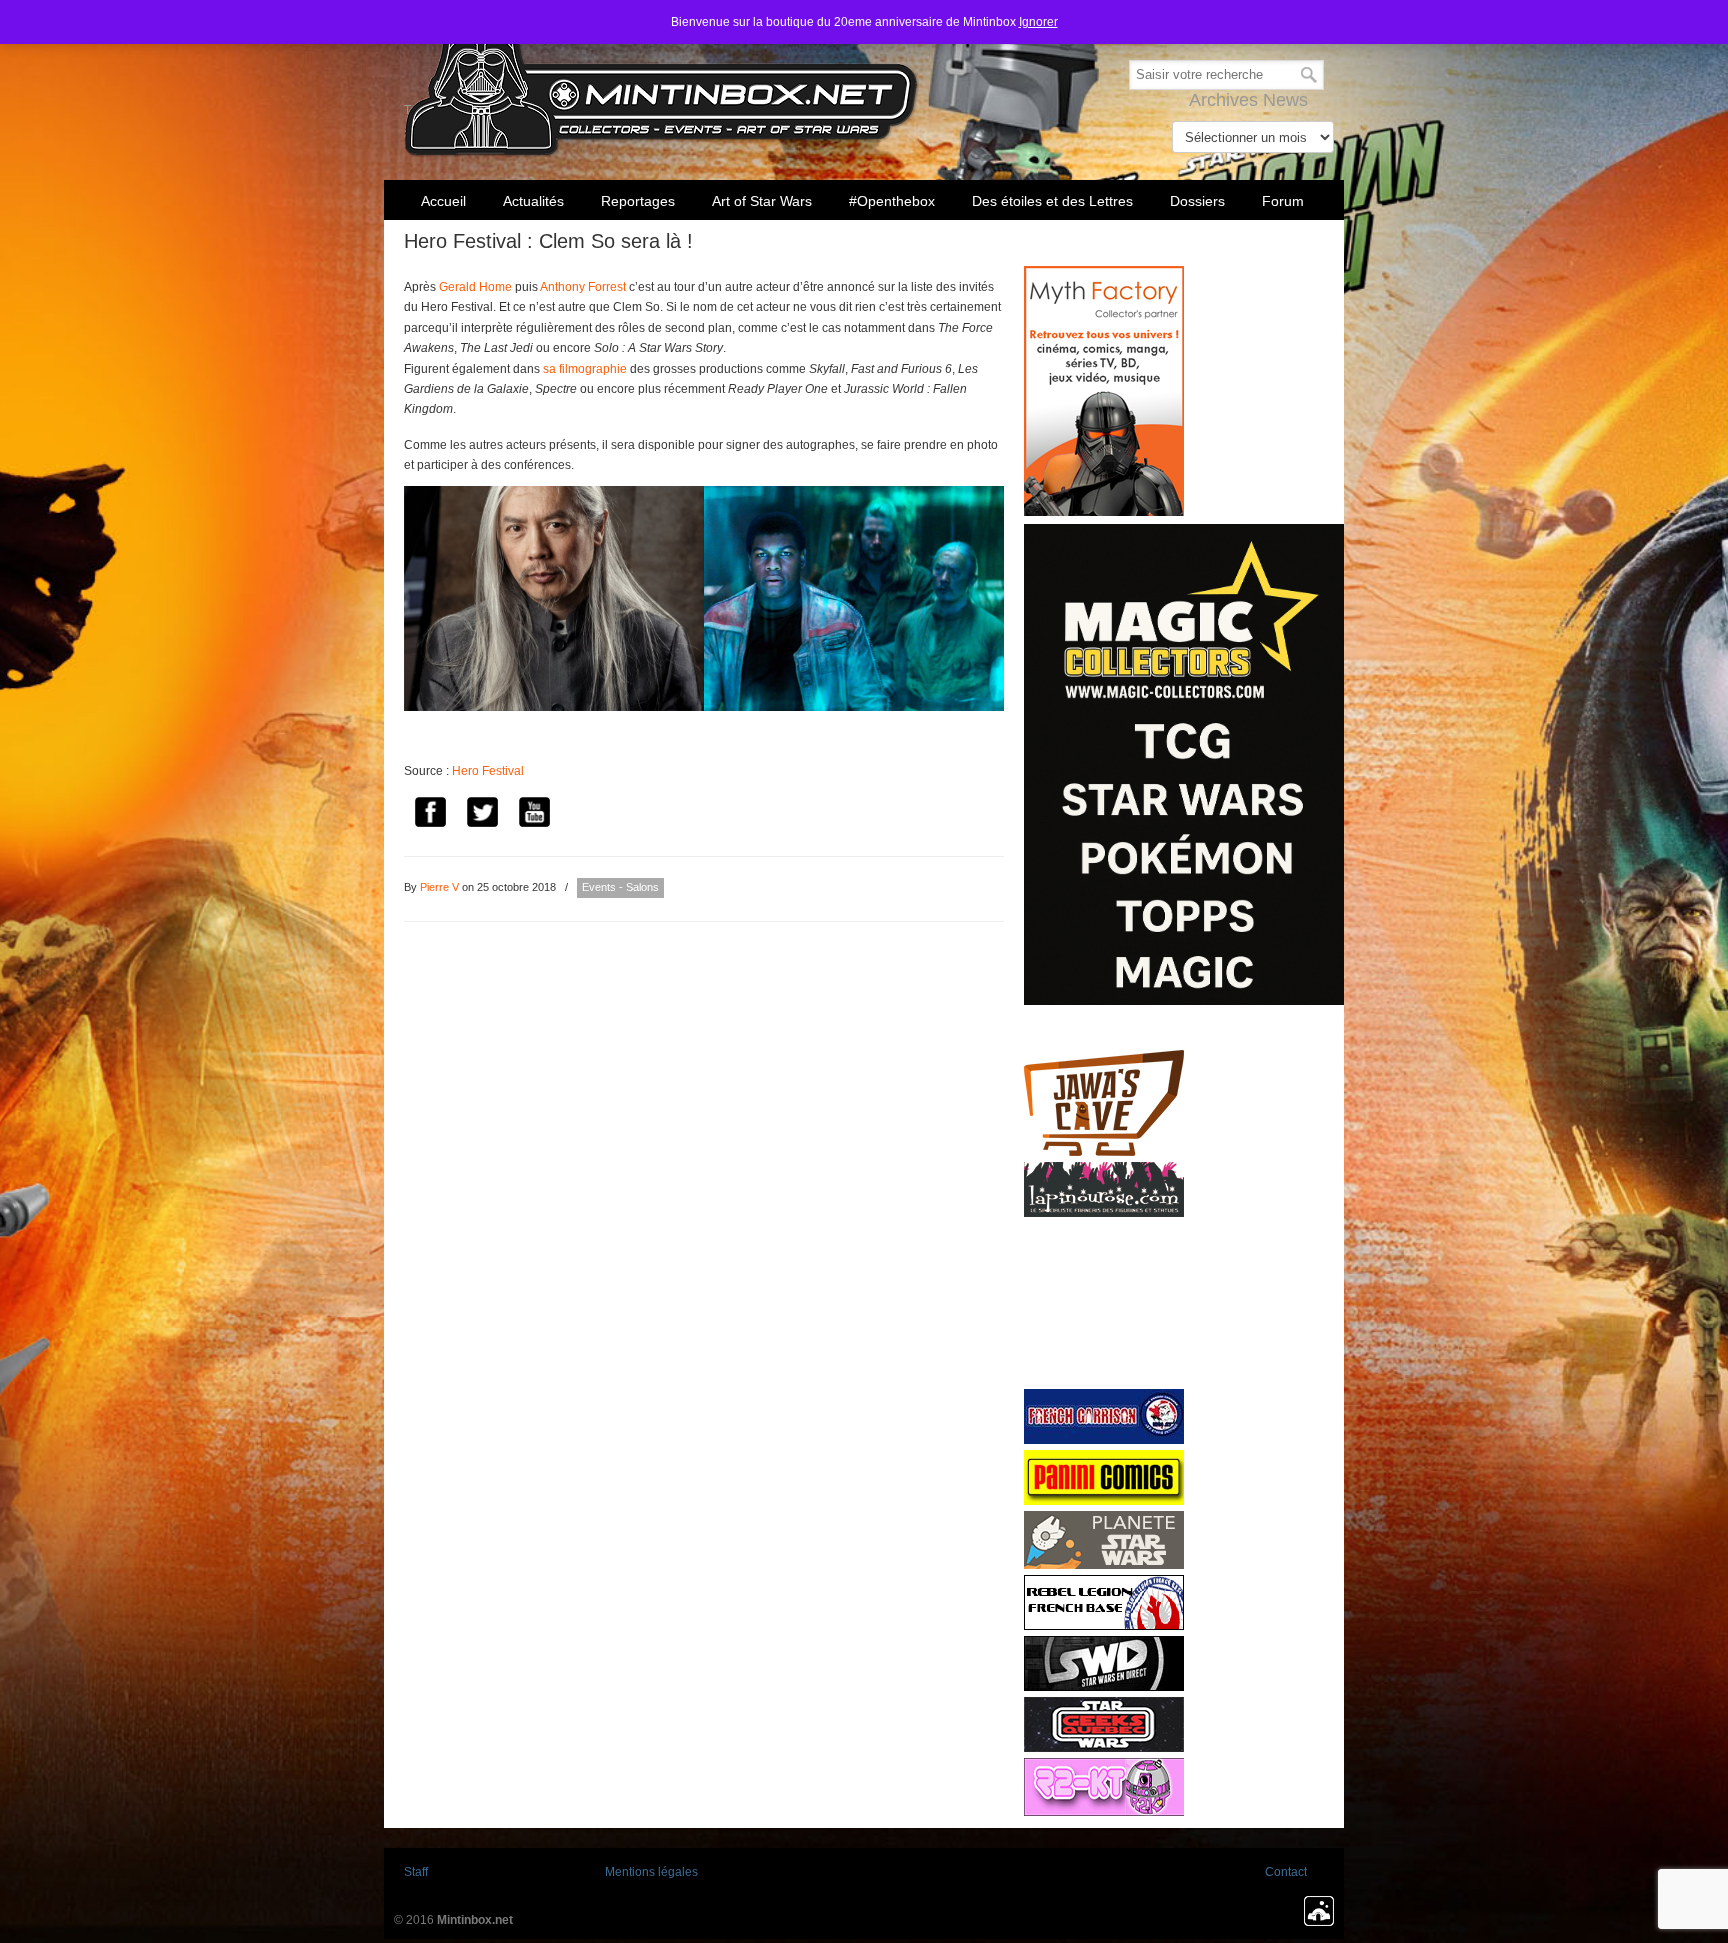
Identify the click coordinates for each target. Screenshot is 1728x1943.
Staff (416, 1872)
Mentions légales (651, 1872)
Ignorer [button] (1038, 22)
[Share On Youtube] (534, 814)
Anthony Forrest (583, 287)
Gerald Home (475, 287)
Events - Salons (620, 887)
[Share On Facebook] (430, 814)
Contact (1286, 1872)
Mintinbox (661, 81)
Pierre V (439, 887)
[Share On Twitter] (482, 814)
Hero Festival (488, 771)
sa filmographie (585, 369)
